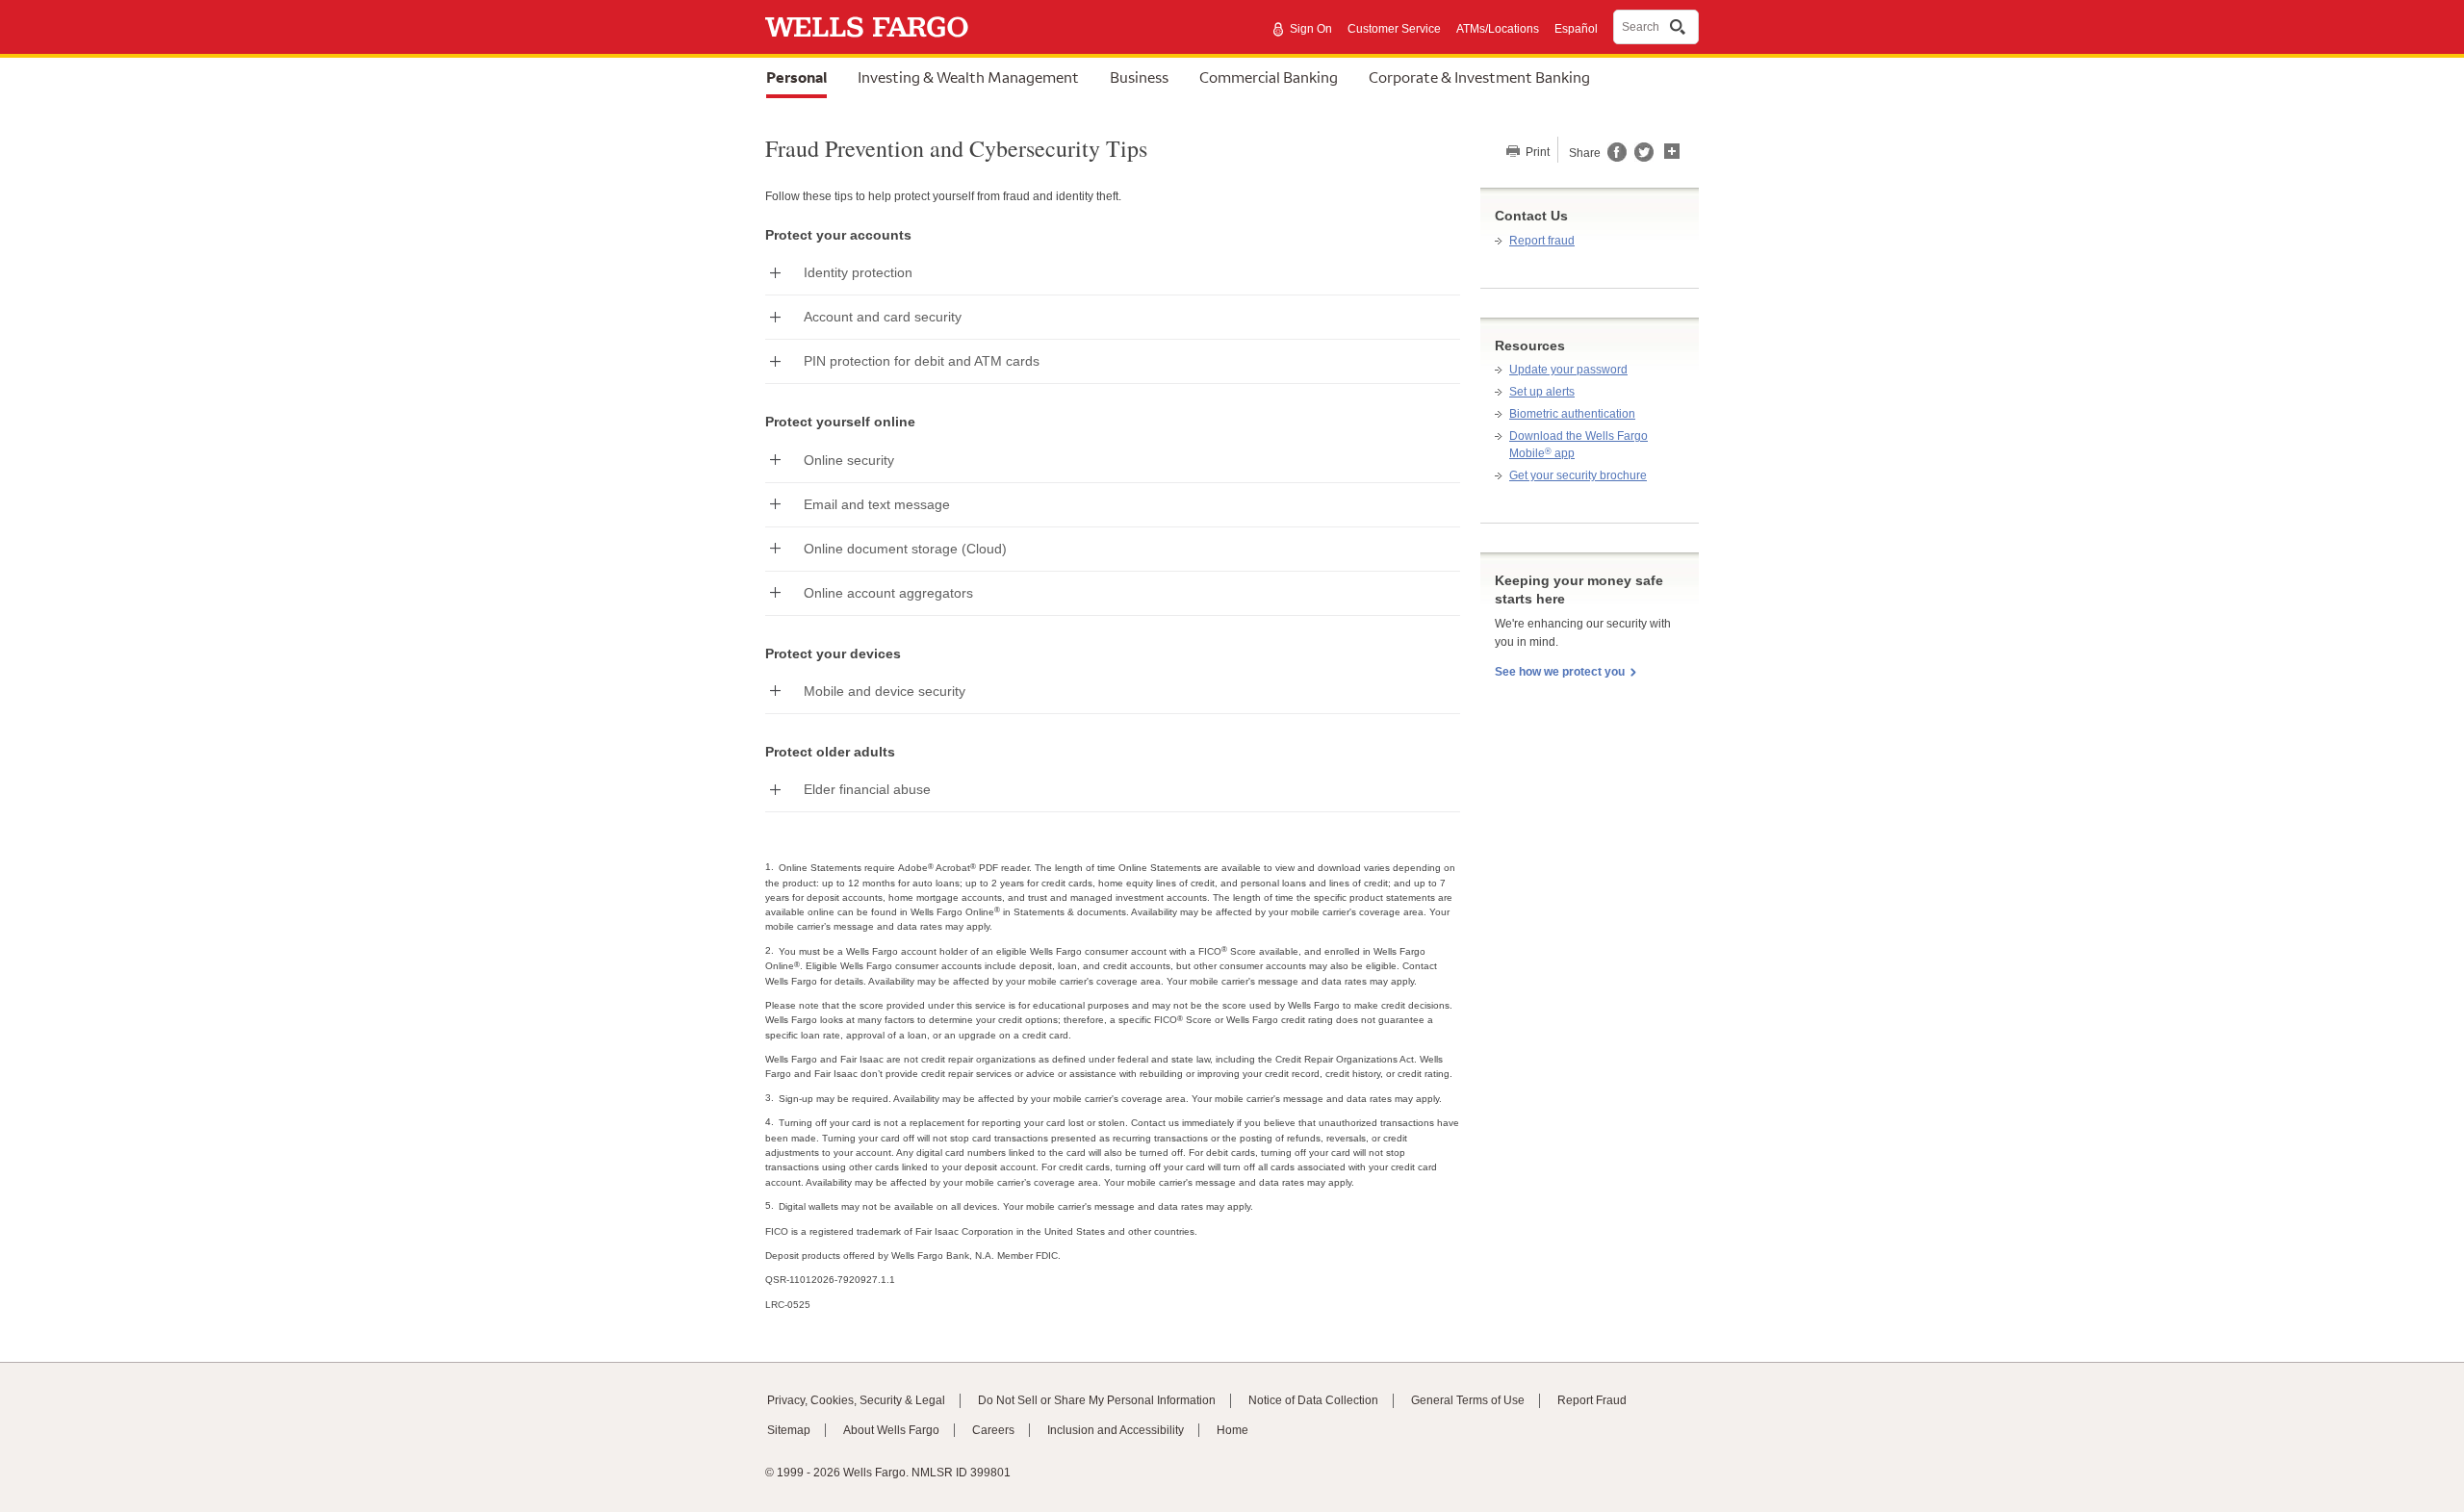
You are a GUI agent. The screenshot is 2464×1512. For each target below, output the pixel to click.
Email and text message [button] (877, 504)
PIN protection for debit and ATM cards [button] (922, 361)
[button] (1672, 149)
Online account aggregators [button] (888, 593)
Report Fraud (1592, 1400)
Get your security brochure (1578, 475)
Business (1139, 77)
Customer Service (1394, 29)
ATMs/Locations (1498, 29)
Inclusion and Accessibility (1116, 1430)
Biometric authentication (1572, 414)
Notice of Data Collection (1313, 1400)
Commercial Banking (1269, 77)
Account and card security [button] (883, 317)
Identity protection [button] (858, 272)
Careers (993, 1430)
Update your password (1568, 370)
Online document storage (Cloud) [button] (905, 549)
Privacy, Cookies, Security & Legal (856, 1400)
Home (1232, 1430)
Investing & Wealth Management (968, 77)
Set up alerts (1542, 392)
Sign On (1311, 29)
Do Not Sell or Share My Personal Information (1097, 1400)
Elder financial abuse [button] (867, 789)
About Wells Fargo (891, 1430)
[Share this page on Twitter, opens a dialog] (1640, 158)
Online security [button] (849, 460)
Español (1576, 29)
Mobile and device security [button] (885, 691)
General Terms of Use (1468, 1400)
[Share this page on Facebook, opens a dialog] (1616, 158)
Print (1536, 152)
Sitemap (789, 1430)
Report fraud (1542, 241)
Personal (796, 77)
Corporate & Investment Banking (1479, 77)
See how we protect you (1560, 672)
